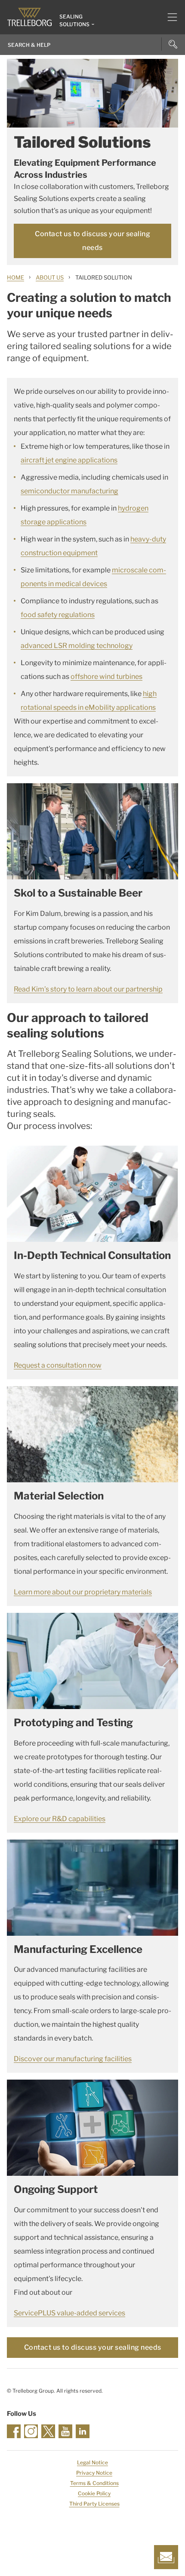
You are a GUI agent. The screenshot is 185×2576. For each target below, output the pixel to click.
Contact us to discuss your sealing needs (92, 241)
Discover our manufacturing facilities (73, 2059)
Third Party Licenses (94, 2504)
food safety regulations (58, 615)
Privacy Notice (94, 2473)
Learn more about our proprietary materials (83, 1592)
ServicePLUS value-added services (69, 2313)
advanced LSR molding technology (77, 646)
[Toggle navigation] (169, 17)
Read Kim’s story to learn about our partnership (88, 989)
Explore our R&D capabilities (60, 1819)
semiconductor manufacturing (69, 491)
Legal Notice (92, 2462)
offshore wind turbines (106, 677)
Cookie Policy (94, 2493)
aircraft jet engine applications (69, 460)
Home (15, 277)
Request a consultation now (58, 1365)
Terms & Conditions (94, 2483)
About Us (50, 277)
